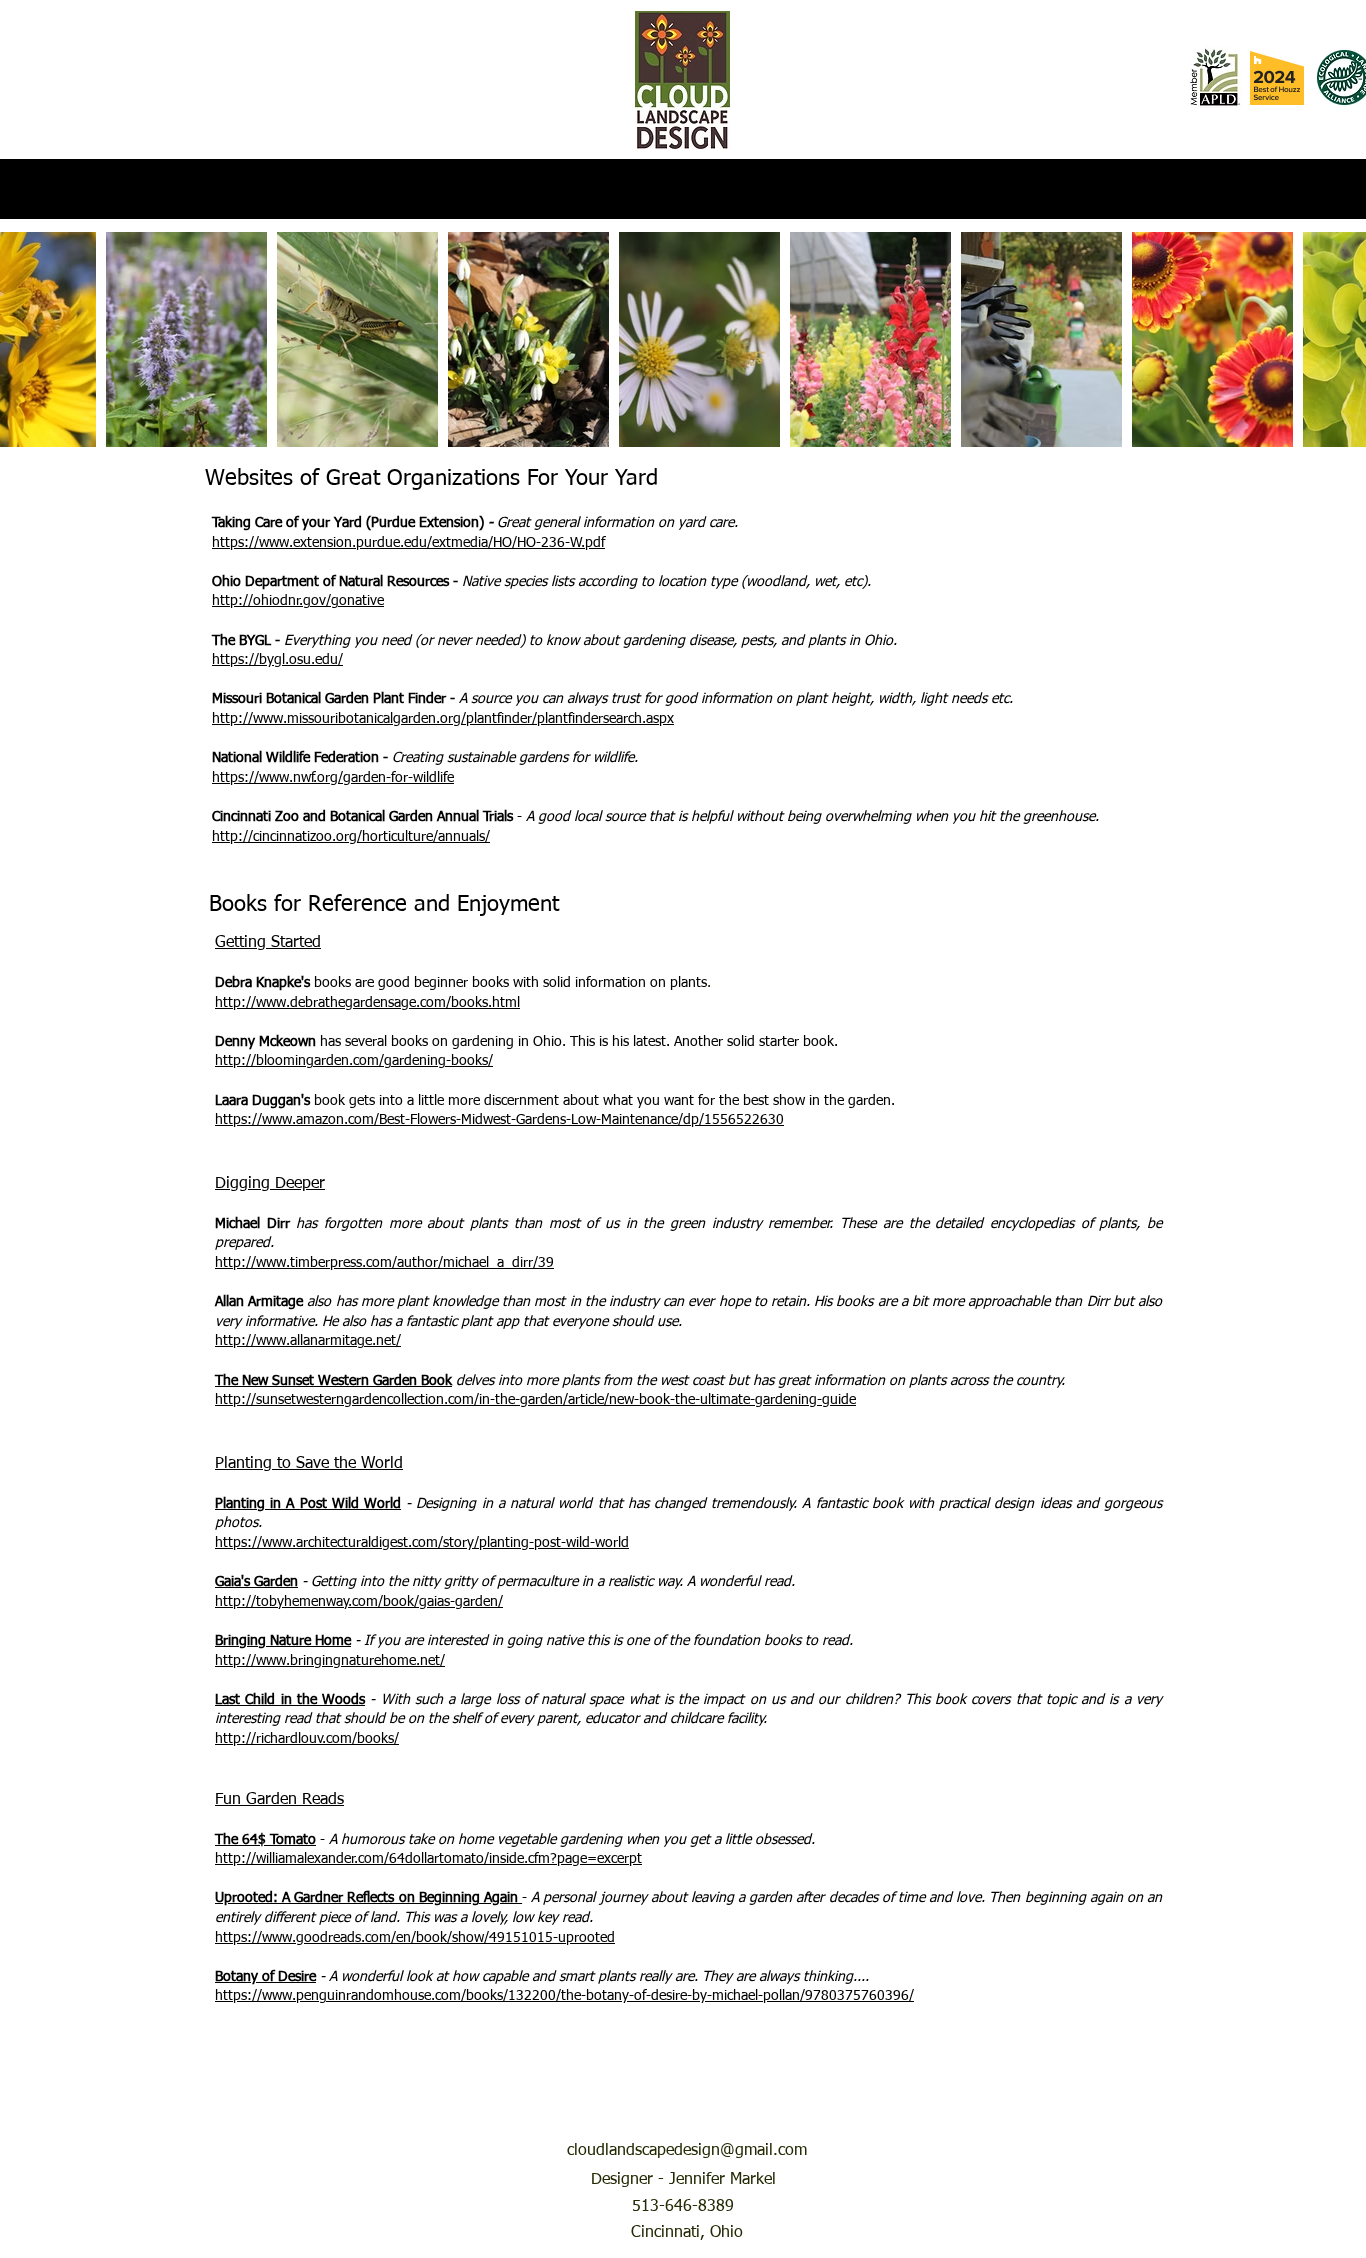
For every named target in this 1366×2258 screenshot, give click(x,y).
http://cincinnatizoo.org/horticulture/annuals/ (351, 837)
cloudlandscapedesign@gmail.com (687, 2151)
